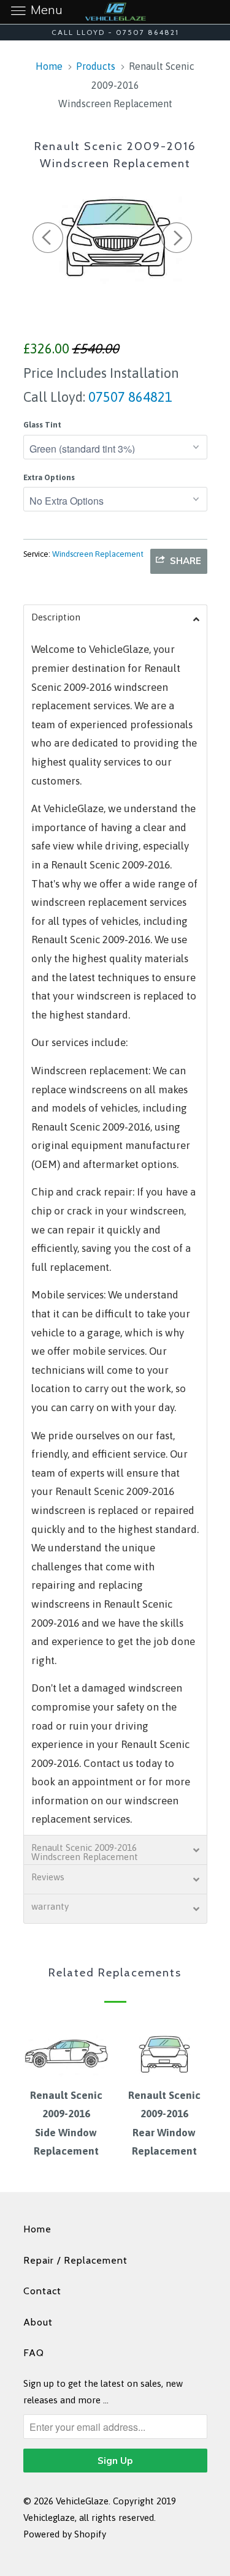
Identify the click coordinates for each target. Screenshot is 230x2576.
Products (96, 66)
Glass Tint (42, 425)
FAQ (34, 2353)
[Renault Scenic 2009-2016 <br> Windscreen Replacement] (115, 235)
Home (37, 2229)
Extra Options (49, 477)
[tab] (115, 619)
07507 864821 (129, 397)
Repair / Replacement (75, 2260)
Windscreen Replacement (98, 554)
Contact (42, 2291)
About (38, 2322)
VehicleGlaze (82, 2501)
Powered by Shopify (65, 2534)
